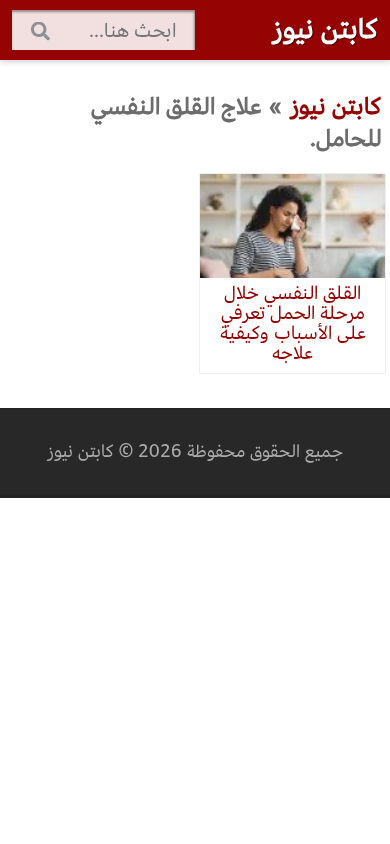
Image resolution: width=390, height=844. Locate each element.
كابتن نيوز (325, 29)
